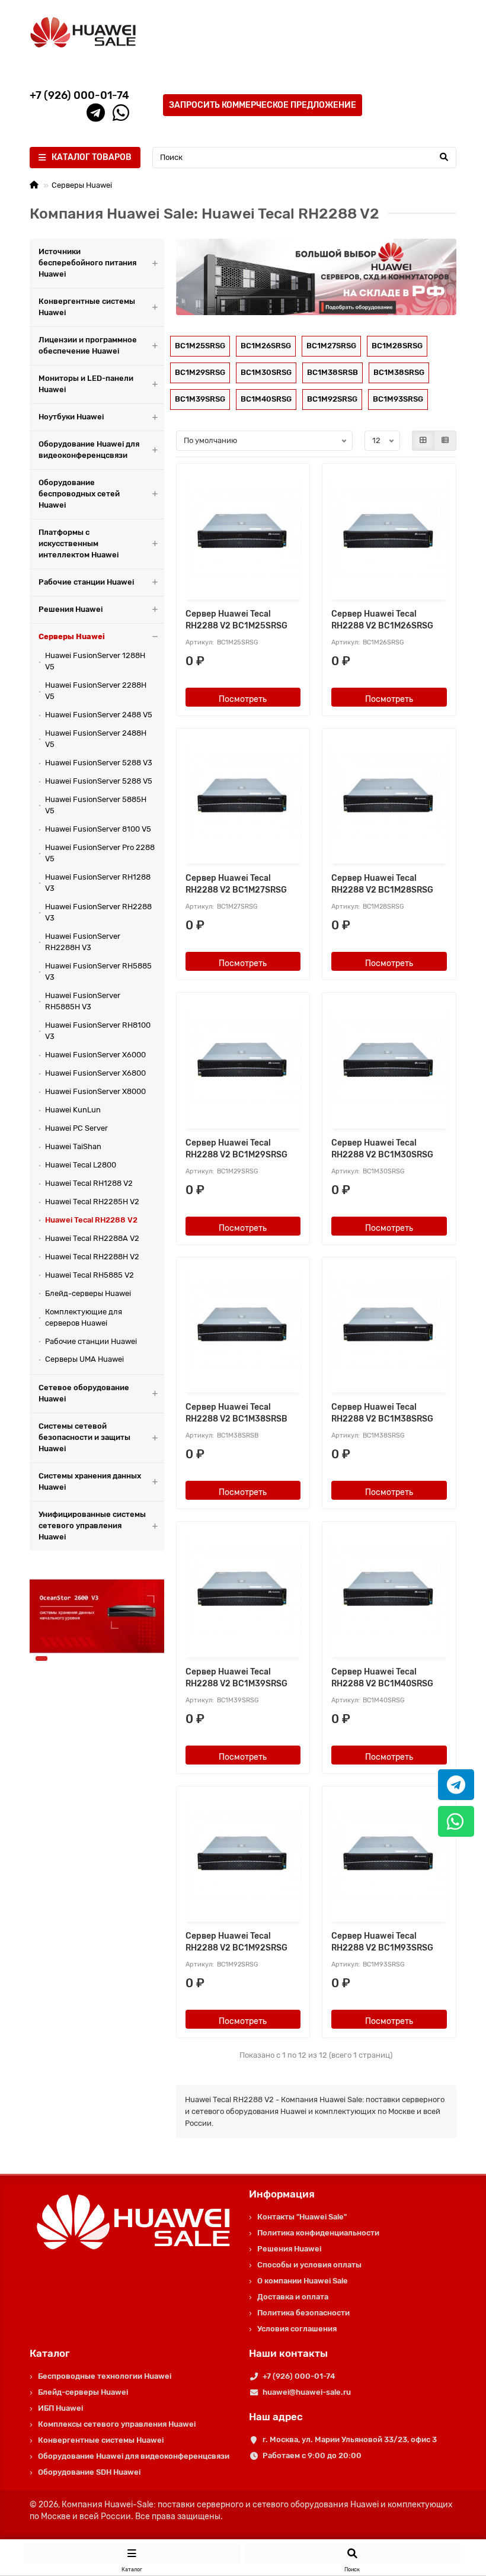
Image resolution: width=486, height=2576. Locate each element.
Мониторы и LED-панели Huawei (86, 384)
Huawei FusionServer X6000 (95, 1055)
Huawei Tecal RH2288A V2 (92, 1238)
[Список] (445, 441)
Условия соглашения (297, 2329)
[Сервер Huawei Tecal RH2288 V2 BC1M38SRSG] (389, 1327)
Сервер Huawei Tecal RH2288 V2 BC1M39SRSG (236, 1678)
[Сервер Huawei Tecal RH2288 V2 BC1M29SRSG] (243, 1062)
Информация (282, 2194)
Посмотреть (243, 699)
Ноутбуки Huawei (71, 417)
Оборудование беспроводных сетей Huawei (79, 494)
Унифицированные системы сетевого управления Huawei (92, 1526)
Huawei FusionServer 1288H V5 (95, 661)
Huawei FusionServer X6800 (95, 1073)
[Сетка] (423, 441)
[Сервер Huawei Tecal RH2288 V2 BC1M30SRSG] (389, 1062)
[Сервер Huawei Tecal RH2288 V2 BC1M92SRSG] (243, 1856)
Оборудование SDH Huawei (89, 2472)
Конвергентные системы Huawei (87, 307)
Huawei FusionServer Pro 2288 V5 (100, 853)
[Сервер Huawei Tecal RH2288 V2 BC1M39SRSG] (243, 1591)
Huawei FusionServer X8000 (95, 1091)
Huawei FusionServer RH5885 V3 (98, 971)
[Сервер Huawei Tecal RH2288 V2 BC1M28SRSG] (389, 798)
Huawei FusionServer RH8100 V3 (98, 1031)
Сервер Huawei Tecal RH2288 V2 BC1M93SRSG (382, 1942)
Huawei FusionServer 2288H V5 (96, 691)
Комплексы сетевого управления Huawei (117, 2424)
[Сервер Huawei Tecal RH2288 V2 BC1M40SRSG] (389, 1591)
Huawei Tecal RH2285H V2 (92, 1202)
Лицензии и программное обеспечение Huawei (88, 345)
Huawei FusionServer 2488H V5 (96, 739)
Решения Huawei (71, 609)
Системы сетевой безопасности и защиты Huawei (84, 1437)
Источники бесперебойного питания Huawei (87, 263)
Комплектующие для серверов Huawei (84, 1317)
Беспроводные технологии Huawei (105, 2376)
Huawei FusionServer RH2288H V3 (83, 942)
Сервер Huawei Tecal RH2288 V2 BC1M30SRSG (382, 1149)
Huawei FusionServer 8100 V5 (98, 829)
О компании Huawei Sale (303, 2281)
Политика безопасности (303, 2313)
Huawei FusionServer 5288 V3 (99, 763)
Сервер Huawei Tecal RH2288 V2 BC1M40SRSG (382, 1678)
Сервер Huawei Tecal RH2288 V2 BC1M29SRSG (236, 1149)
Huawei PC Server (76, 1128)
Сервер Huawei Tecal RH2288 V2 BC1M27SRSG (236, 884)
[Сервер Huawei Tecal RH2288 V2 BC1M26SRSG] (389, 533)
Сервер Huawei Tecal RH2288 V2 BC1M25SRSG (236, 620)
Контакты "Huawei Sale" (302, 2217)
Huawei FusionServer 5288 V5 (99, 781)
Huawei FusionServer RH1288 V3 (98, 883)
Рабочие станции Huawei (86, 582)
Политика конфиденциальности (318, 2233)
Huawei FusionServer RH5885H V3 (83, 1001)
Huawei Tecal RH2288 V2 (91, 1220)
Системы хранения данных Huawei (90, 1481)
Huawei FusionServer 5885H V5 (96, 805)
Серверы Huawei (82, 185)
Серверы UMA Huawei (84, 1359)
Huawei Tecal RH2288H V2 (92, 1257)
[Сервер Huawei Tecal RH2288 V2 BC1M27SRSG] (243, 798)
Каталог (50, 2353)
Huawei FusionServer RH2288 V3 (98, 912)
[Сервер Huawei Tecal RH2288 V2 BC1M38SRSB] (243, 1327)
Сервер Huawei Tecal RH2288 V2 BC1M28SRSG (382, 884)
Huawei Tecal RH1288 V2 (89, 1183)
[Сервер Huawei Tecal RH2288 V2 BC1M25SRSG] (243, 533)
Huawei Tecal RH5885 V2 (89, 1275)
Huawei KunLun (73, 1110)
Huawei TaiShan (73, 1146)
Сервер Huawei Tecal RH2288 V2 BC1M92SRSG (236, 1942)
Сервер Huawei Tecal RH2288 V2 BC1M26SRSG (382, 620)
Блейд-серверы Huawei (88, 1293)
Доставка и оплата (293, 2297)
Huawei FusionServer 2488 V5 (99, 715)
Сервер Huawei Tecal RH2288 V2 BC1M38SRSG (382, 1413)
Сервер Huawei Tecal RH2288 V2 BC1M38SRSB (236, 1413)
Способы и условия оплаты (309, 2265)
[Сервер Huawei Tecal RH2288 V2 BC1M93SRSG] (389, 1856)
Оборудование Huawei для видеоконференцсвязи (89, 450)
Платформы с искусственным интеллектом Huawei (79, 543)
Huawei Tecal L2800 (81, 1165)
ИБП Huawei (60, 2408)
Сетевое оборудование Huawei (84, 1393)
